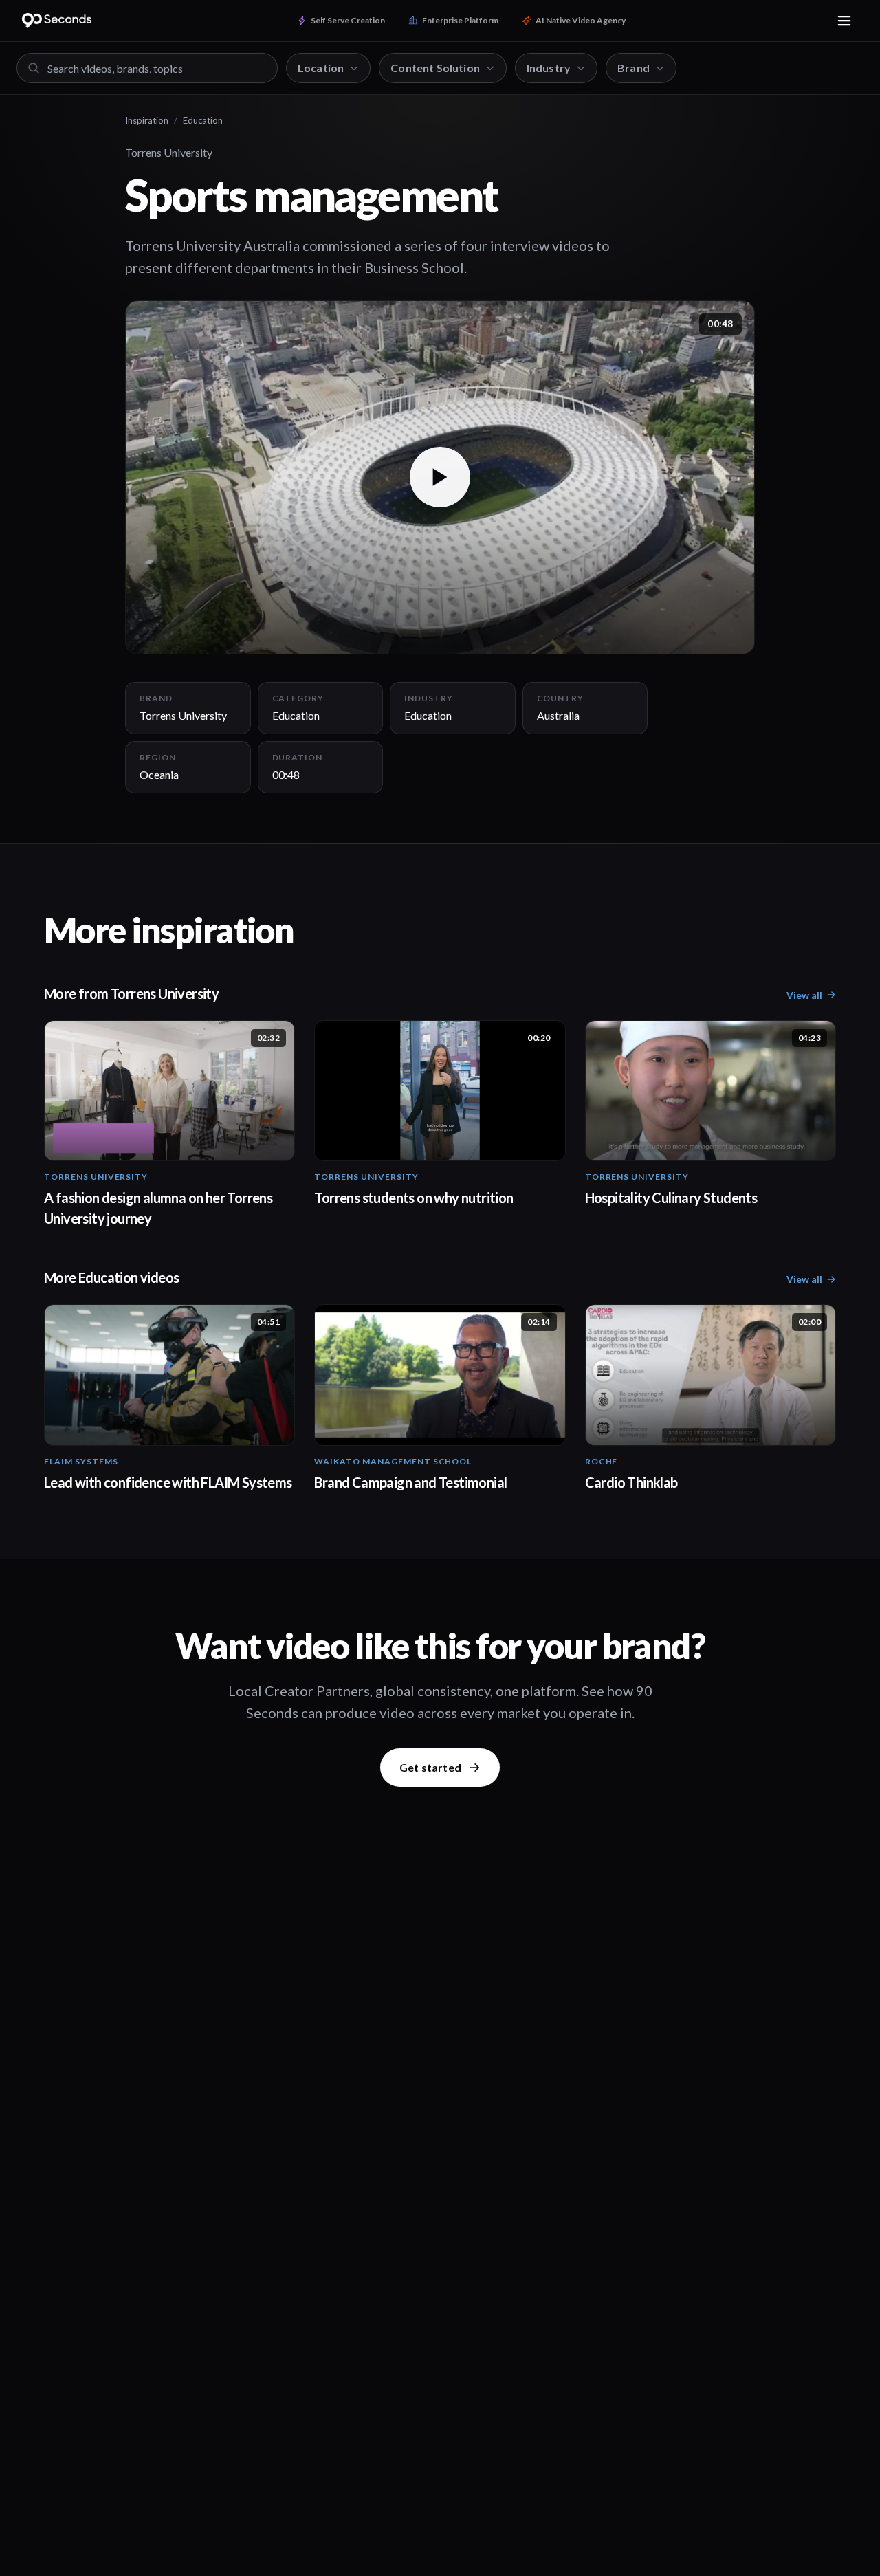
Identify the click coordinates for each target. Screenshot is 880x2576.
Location (321, 68)
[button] (440, 477)
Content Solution (435, 68)
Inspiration (147, 120)
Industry (549, 68)
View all (804, 995)
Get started (430, 1767)
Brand (634, 68)
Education (203, 120)
